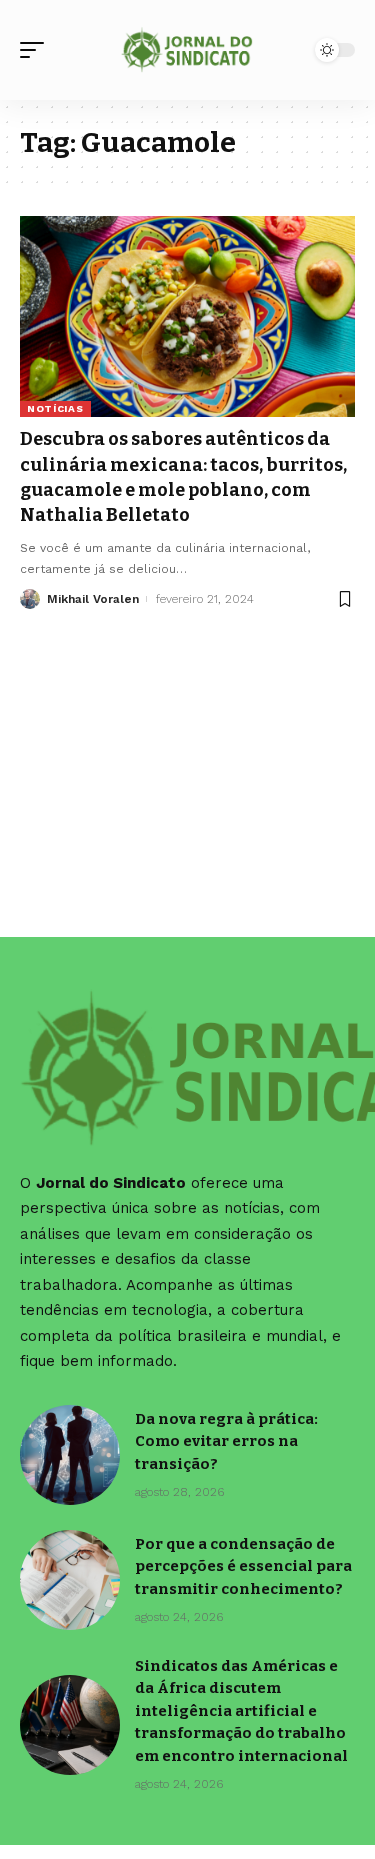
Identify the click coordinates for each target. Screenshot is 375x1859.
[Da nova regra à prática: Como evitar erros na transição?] (70, 1455)
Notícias (55, 408)
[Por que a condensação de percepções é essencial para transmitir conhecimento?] (70, 1580)
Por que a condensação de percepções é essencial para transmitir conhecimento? (243, 1566)
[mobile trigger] (37, 50)
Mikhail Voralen (93, 599)
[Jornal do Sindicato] (188, 50)
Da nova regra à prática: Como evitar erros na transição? (226, 1441)
